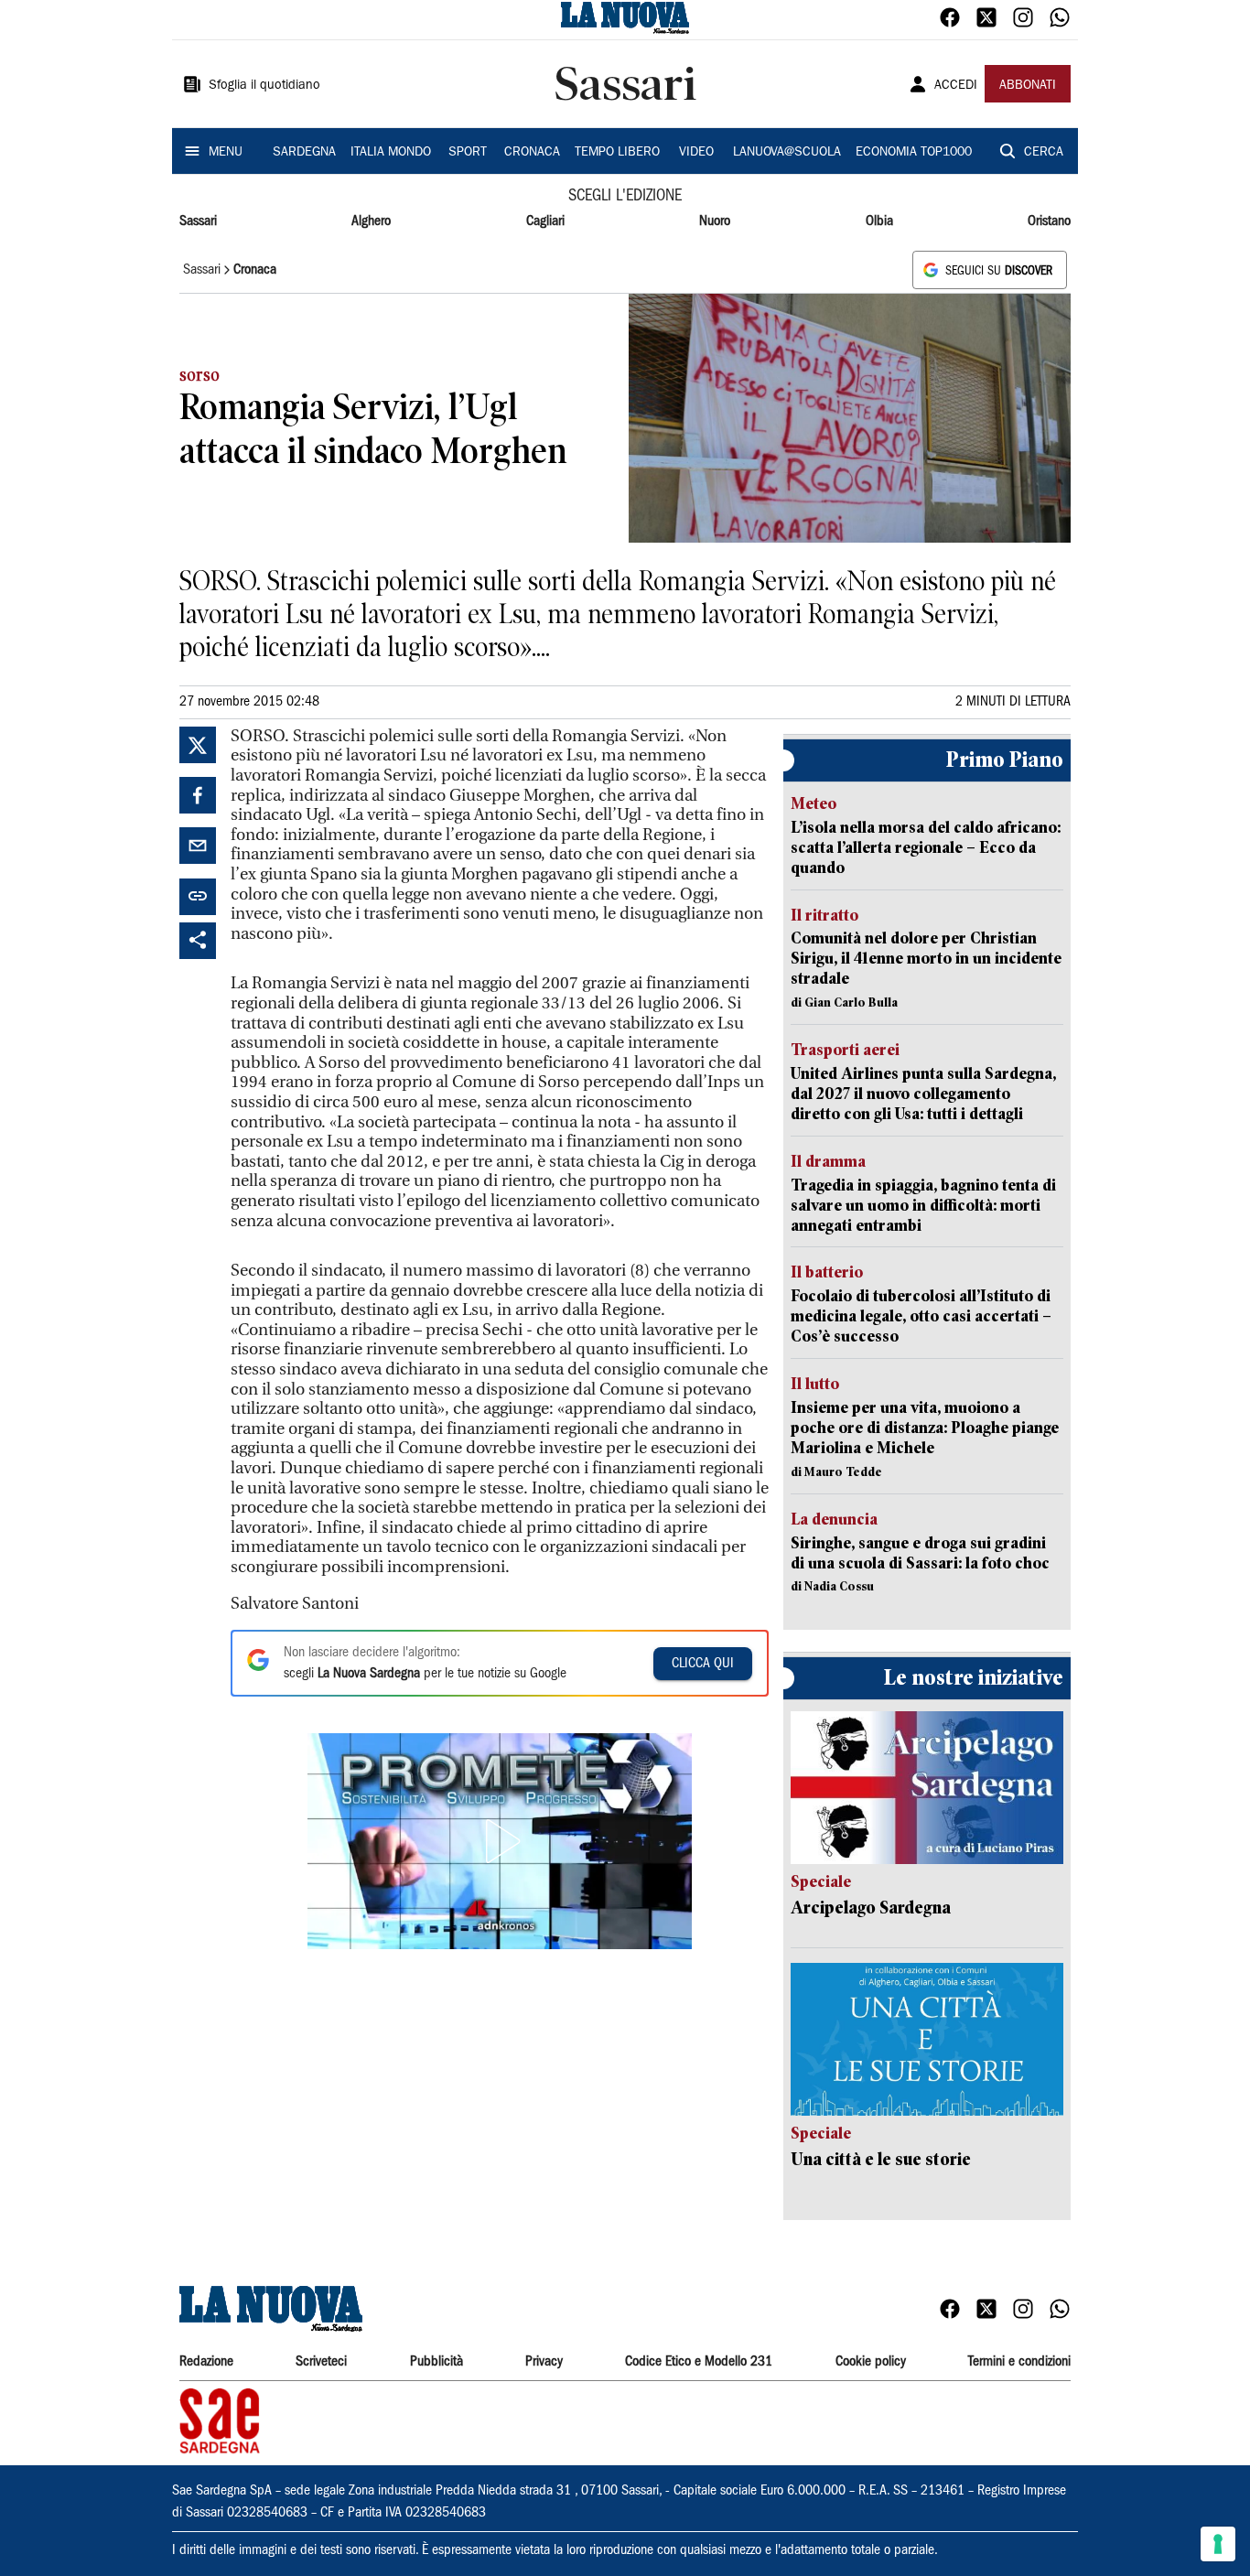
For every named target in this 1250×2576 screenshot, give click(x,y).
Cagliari (545, 221)
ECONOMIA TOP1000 (914, 153)
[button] (500, 1841)
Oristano (1049, 221)
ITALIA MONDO (391, 153)
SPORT (468, 153)
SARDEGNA (304, 153)
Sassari (198, 221)
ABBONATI (1028, 86)
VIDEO (696, 153)
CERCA (1044, 153)
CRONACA (532, 153)
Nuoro (715, 221)
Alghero (371, 221)
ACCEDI (956, 86)
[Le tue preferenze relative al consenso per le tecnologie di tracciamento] (1218, 2544)
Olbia (879, 221)
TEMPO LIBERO (617, 153)
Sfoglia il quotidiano (264, 86)
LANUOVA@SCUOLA (787, 153)
